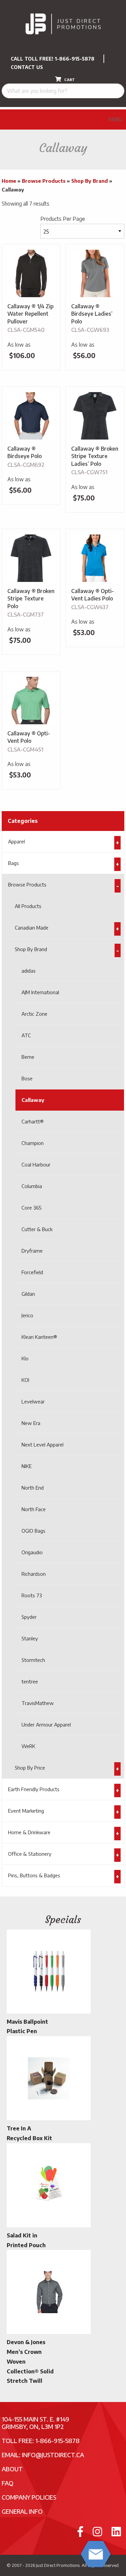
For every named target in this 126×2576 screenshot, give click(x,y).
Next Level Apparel (43, 1444)
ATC (26, 1035)
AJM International (40, 992)
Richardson (34, 1574)
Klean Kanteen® (39, 1337)
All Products (28, 906)
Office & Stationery (30, 1854)
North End (33, 1488)
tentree (30, 1681)
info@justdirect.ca (53, 2455)
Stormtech (33, 1660)
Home (9, 181)
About (12, 2469)
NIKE (27, 1466)
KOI (25, 1380)
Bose (27, 1078)
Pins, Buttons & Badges (34, 1875)
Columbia (32, 1186)
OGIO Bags (33, 1531)
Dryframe (32, 1251)
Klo (25, 1358)
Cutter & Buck (37, 1229)
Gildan (28, 1294)
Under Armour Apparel (46, 1725)
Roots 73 (32, 1595)
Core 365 (32, 1208)
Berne (28, 1057)
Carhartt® (33, 1121)
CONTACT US (27, 67)
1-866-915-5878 (75, 59)
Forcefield (32, 1272)
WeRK (28, 1746)
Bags (13, 863)
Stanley (30, 1638)
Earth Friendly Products (34, 1789)
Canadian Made (32, 928)
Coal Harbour (36, 1164)
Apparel (16, 841)
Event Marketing (26, 1811)
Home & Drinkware (29, 1832)
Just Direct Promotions (58, 2565)
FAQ (8, 2483)
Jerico (27, 1315)
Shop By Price (30, 1768)
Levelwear (33, 1401)
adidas (29, 971)
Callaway (33, 1100)
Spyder (29, 1617)
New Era (31, 1423)
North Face (34, 1509)
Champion (33, 1143)
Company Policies (29, 2497)
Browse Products (44, 181)
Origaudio (32, 1552)
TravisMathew (38, 1703)
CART (69, 80)
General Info (22, 2511)
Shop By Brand (90, 181)
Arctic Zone (34, 1014)
